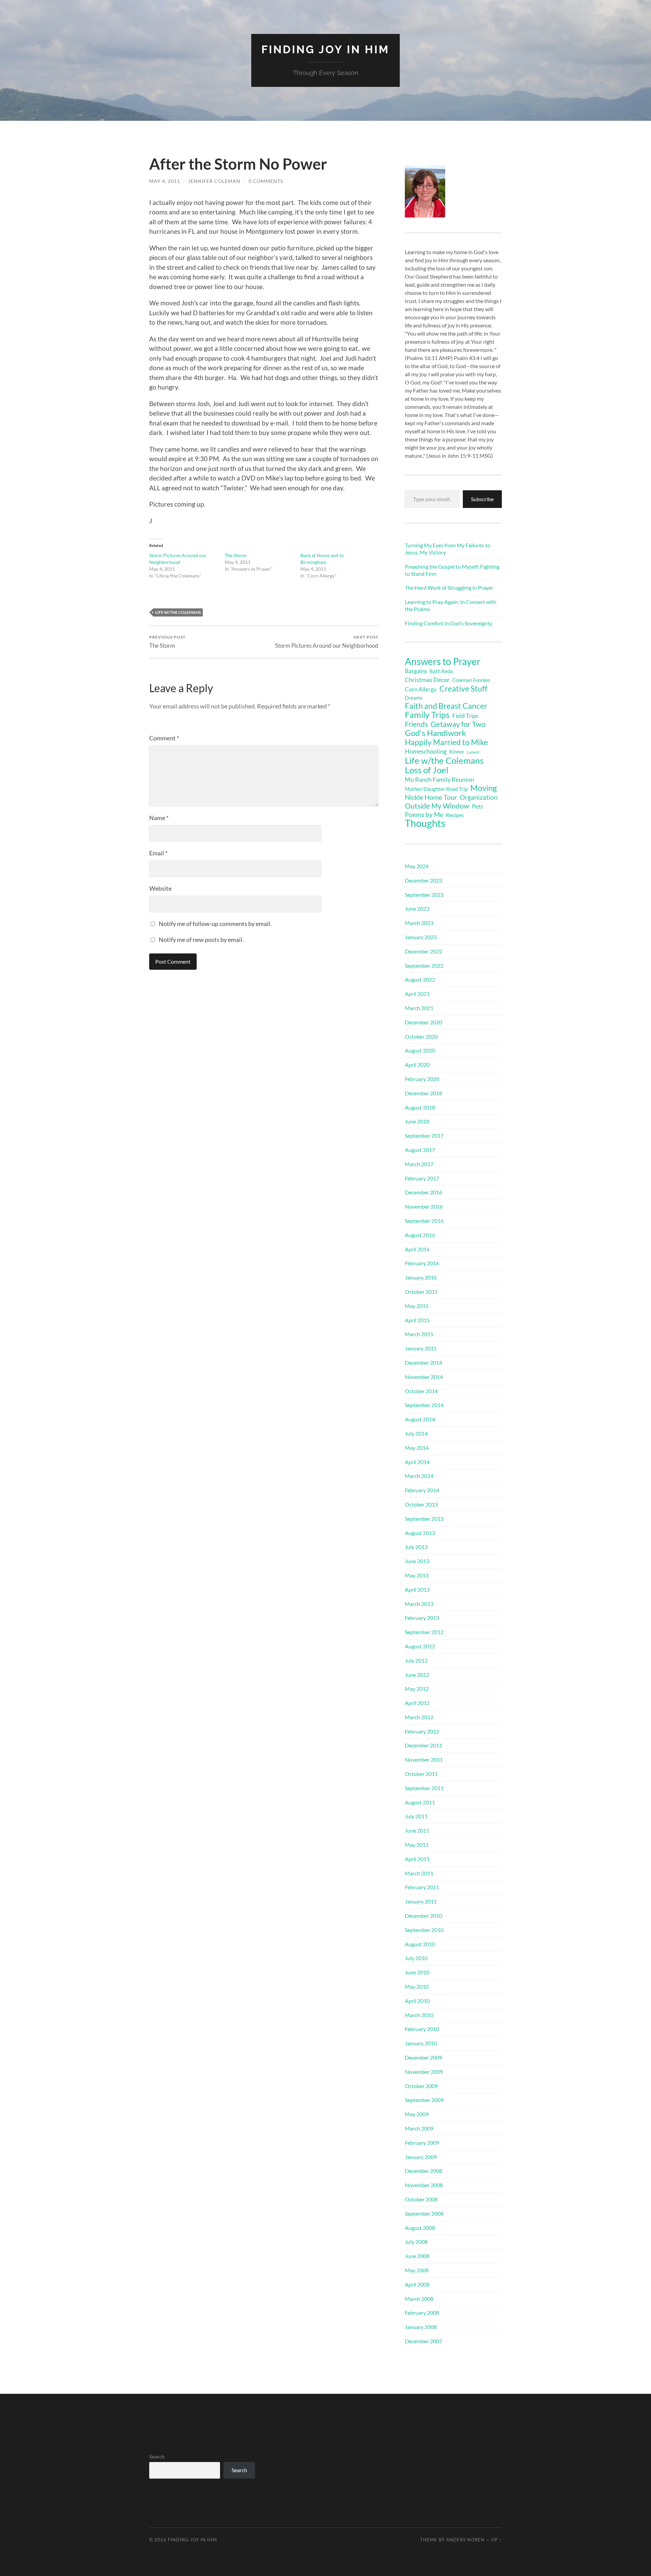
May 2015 (417, 1306)
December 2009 (423, 2057)
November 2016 (424, 1206)
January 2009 (421, 2157)
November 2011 (424, 1759)
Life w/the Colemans (178, 612)
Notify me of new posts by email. (201, 940)
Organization (479, 797)
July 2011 (416, 1816)
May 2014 (417, 1448)
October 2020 (421, 1036)
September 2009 (424, 2100)
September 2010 (424, 1930)
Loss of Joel (427, 770)
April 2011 (417, 1859)
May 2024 (417, 866)
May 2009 (417, 2114)
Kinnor (457, 752)
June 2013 (417, 1561)
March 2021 (419, 1008)
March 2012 (419, 1717)
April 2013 (417, 1589)
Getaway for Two (458, 724)
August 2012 (420, 1646)
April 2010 (417, 2001)
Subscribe (482, 499)
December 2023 (423, 880)
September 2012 (424, 1632)
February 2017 (422, 1178)
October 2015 (421, 1292)
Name (159, 818)
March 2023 (419, 923)
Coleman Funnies (471, 680)
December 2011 (423, 1745)
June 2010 (417, 1972)
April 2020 (417, 1065)
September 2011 (424, 1788)
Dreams (414, 698)
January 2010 (421, 2043)
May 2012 (417, 1689)
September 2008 (424, 2213)
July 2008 (416, 2242)
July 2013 (416, 1547)
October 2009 (421, 2086)
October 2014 (421, 1391)
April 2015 (417, 1320)
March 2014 (419, 1476)
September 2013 (424, 1519)
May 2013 (417, 1575)
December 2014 (423, 1362)
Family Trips (427, 715)
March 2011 (419, 1873)
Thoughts (425, 823)
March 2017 (419, 1164)
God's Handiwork (436, 733)
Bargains (416, 671)
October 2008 (421, 2199)
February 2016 (422, 1263)
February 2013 (422, 1618)
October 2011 (421, 1774)
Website (160, 888)
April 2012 (417, 1703)
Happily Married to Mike (446, 742)
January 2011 (421, 1901)
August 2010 (420, 1944)
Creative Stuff (463, 688)
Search (157, 2456)
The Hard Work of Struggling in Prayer (449, 588)
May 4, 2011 (165, 181)
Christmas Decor (427, 680)
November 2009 (424, 2072)
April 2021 (417, 994)
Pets (477, 806)
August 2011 (420, 1802)
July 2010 (416, 1958)
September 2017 (424, 1135)
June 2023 (417, 908)
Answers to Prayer (443, 661)
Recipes (455, 815)
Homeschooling (426, 751)
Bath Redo (441, 671)
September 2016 (424, 1221)
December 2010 (423, 1916)
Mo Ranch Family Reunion (439, 779)
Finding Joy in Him (325, 49)
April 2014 (417, 1462)
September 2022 (424, 965)
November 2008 (424, 2185)
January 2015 (421, 1348)
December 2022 (423, 951)
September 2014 (424, 1405)
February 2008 (422, 2313)
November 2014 (424, 1377)
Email (158, 853)
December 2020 (423, 1022)
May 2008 (417, 2270)
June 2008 (417, 2256)
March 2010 (419, 2015)
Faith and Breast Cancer (446, 706)
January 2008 (421, 2327)
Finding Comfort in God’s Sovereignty (449, 623)
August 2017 (420, 1150)
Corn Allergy (421, 689)
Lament (473, 752)
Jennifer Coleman (214, 181)
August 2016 (420, 1235)
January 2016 (421, 1277)
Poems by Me (424, 815)
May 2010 (417, 1986)
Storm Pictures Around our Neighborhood (327, 642)
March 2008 (419, 2299)
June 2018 (417, 1121)
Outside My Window (437, 806)
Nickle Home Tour (431, 797)
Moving (484, 788)
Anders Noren (465, 2540)
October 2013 (421, 1504)
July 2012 (416, 1660)
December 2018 (423, 1093)
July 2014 (416, 1433)
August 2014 (420, 1419)
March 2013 (419, 1604)
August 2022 (420, 979)
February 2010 (422, 2029)
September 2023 (424, 895)
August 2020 (420, 1050)
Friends (416, 724)
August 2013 (420, 1533)
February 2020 (422, 1079)
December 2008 (423, 2171)
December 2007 (423, 2341)
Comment (164, 738)
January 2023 (421, 937)
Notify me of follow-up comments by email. (215, 924)
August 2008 (420, 2228)
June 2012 (417, 1675)
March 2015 (419, 1334)
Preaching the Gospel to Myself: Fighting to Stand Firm (452, 570)
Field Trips (465, 716)
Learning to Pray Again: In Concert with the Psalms (451, 605)
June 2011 (417, 1830)
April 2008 (417, 2284)
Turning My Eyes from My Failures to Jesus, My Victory (448, 549)
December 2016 (423, 1192)
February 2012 (422, 1731)
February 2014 (422, 1490)
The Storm (236, 555)
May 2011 (417, 1845)
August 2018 (420, 1107)
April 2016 (417, 1249)
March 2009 (419, 2128)
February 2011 (422, 1887)
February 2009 (422, 2143)
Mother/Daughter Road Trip (436, 789)
